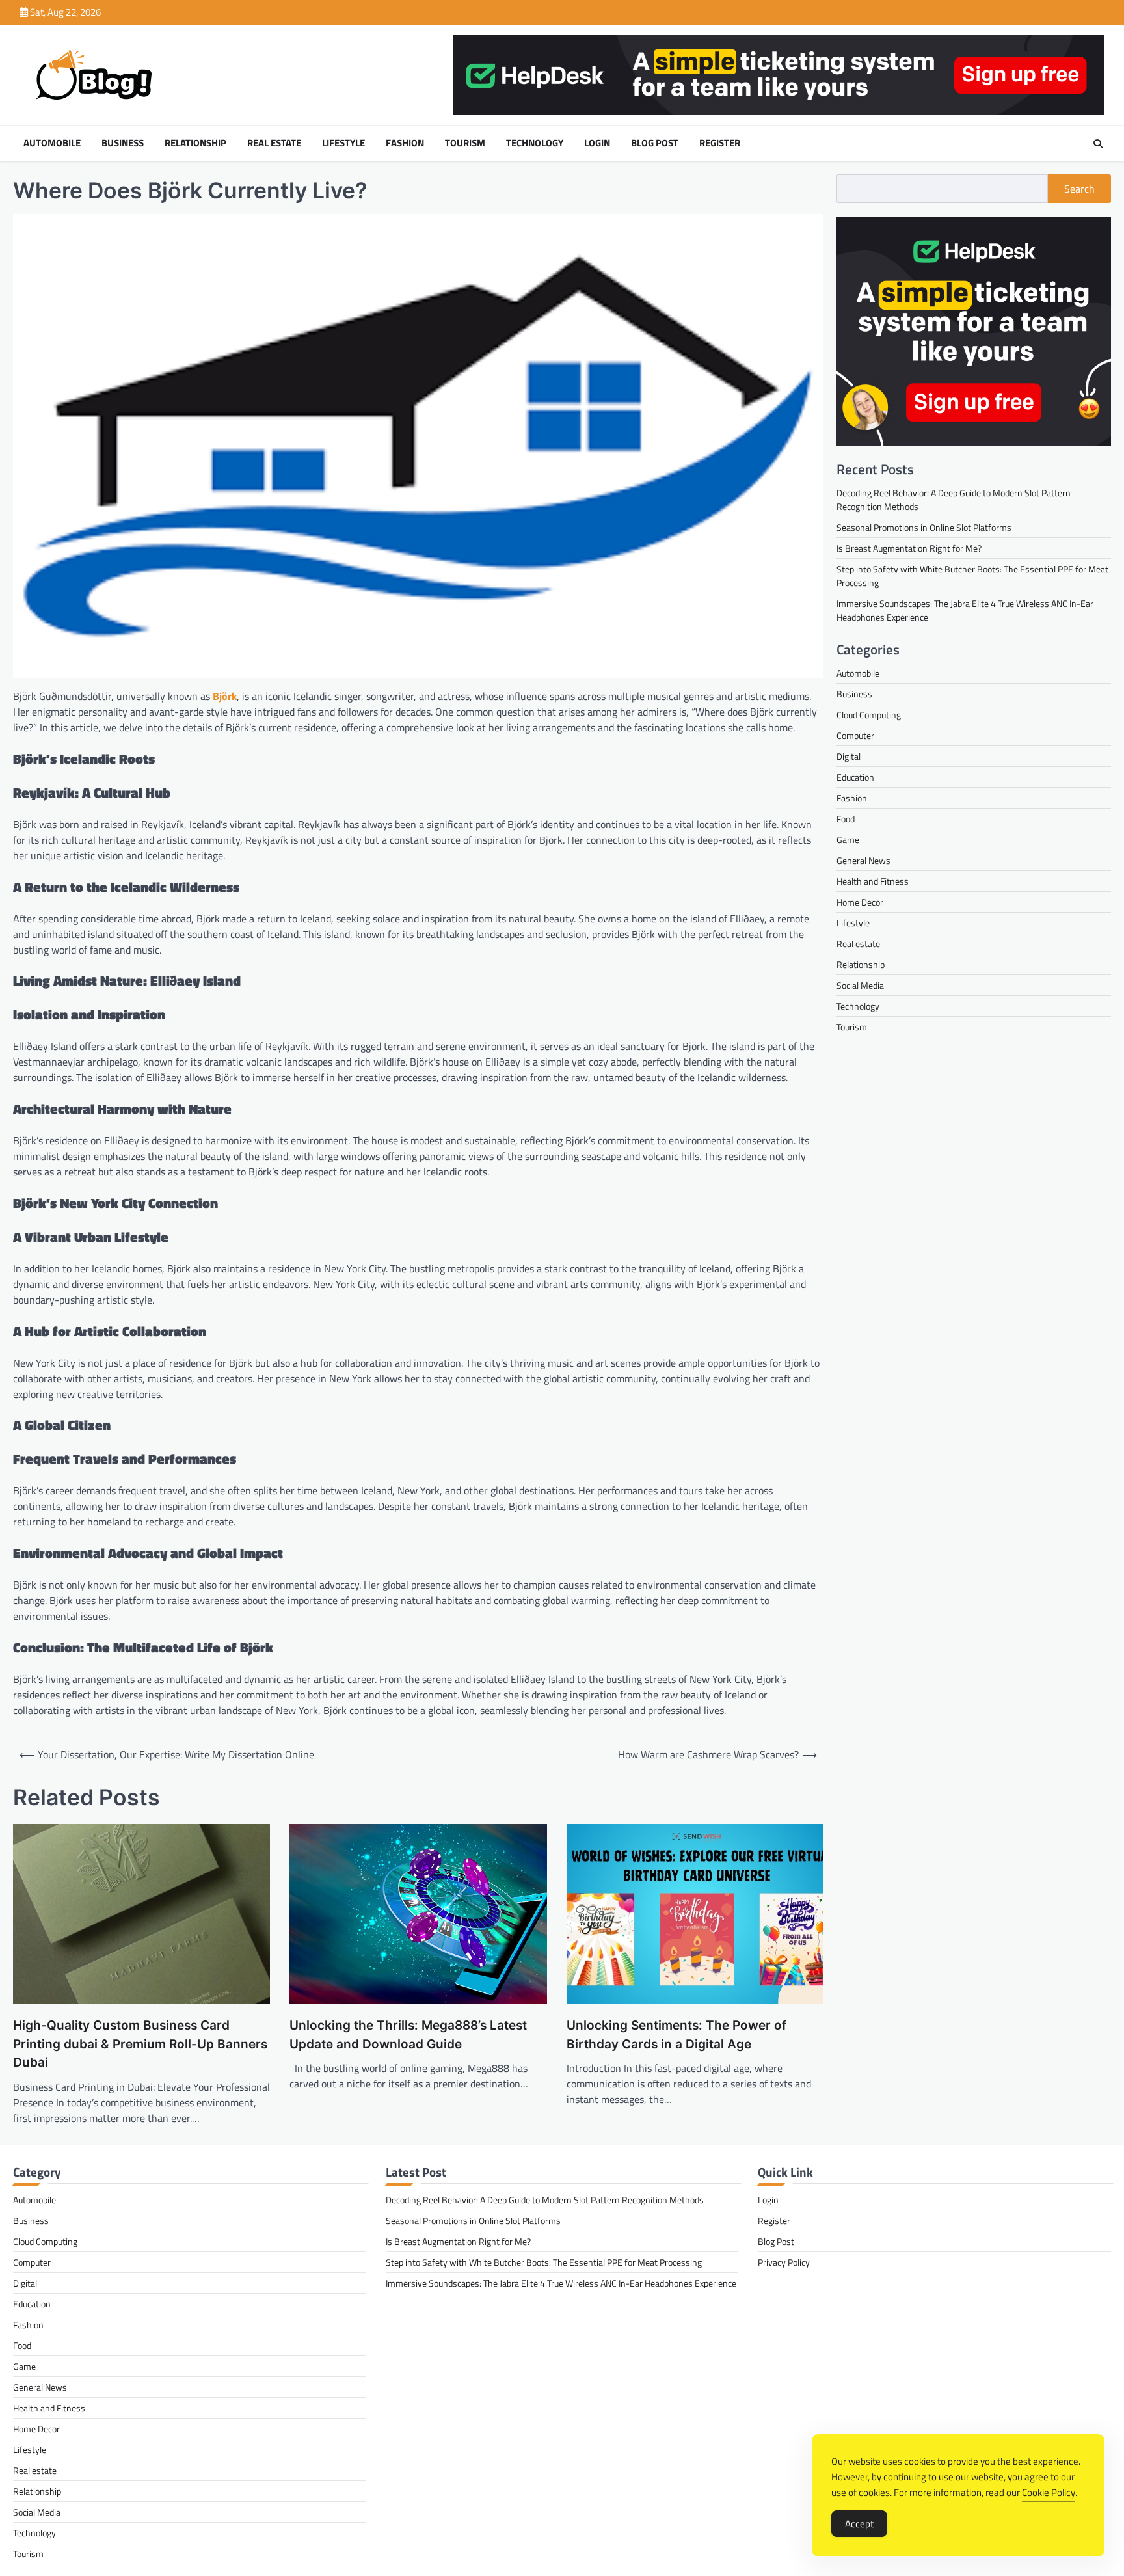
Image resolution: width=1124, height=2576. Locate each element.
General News (863, 860)
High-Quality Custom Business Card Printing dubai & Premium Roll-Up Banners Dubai (140, 2044)
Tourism (465, 143)
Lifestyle (343, 143)
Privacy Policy (784, 2262)
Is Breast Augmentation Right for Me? (909, 548)
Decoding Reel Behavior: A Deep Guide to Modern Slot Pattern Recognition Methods (545, 2200)
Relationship (195, 143)
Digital (849, 756)
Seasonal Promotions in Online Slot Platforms (924, 527)
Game (848, 839)
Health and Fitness (873, 881)
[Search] (1098, 144)
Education (855, 777)
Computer (855, 735)
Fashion (405, 143)
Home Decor (860, 902)
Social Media (860, 985)
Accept (859, 2524)
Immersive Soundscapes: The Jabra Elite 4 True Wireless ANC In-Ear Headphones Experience (561, 2283)
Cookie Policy (1049, 2492)
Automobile (52, 143)
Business (123, 143)
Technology (535, 143)
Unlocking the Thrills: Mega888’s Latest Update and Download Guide (408, 2035)
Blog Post (655, 143)
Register (720, 143)
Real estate (274, 143)
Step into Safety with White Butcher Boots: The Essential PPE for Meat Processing (544, 2262)
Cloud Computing (869, 715)
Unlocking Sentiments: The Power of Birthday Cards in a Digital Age (676, 2035)
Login (597, 143)
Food (846, 819)
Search (1079, 189)
